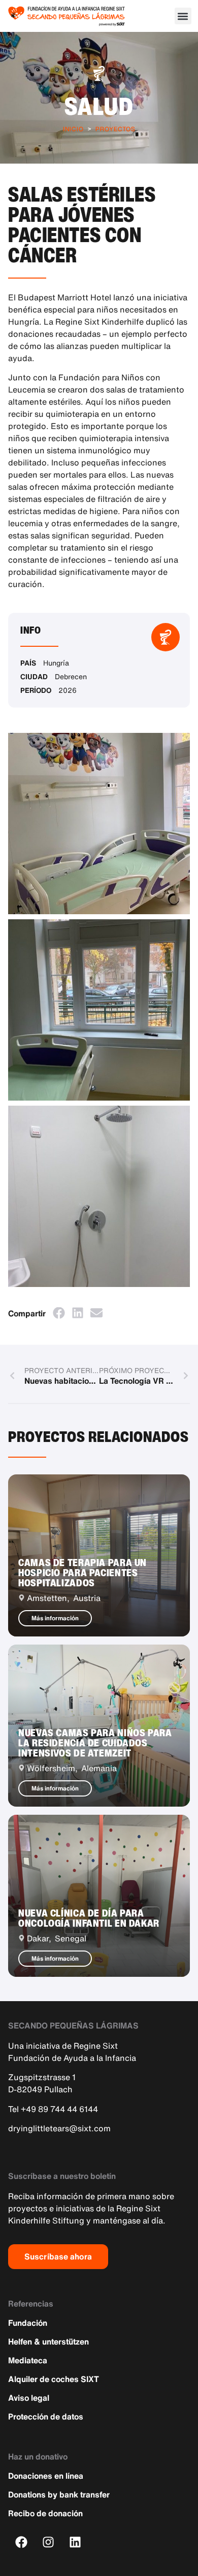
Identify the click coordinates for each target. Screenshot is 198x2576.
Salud (99, 106)
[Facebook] (22, 2542)
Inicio (73, 129)
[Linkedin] (75, 2542)
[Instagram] (48, 2542)
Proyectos (115, 129)
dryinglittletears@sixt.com (59, 2128)
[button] (183, 16)
